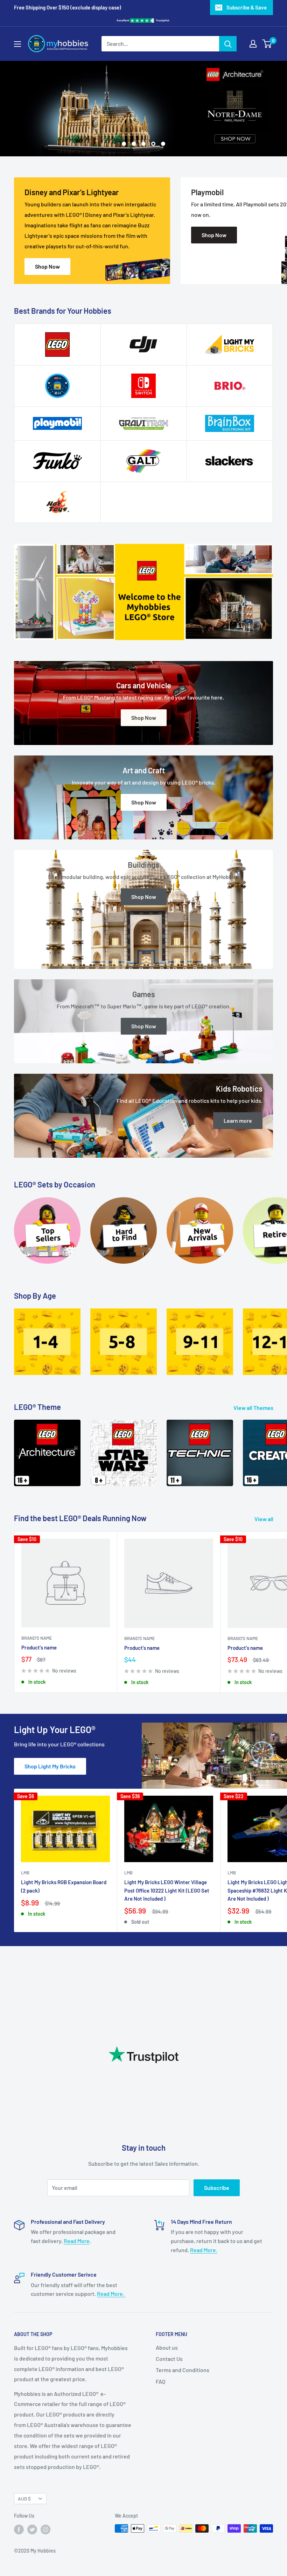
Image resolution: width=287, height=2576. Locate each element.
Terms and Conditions (183, 2370)
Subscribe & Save (247, 7)
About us (167, 2347)
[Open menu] (17, 44)
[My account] (253, 44)
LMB (25, 1873)
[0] (267, 44)
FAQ (160, 2381)
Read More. (204, 2250)
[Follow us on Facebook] (19, 2529)
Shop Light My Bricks (50, 1766)
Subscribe (217, 2188)
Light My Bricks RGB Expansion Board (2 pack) (64, 1886)
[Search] (228, 44)
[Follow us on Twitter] (32, 2529)
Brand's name (37, 1638)
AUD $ (24, 2499)
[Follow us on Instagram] (45, 2529)
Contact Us (169, 2359)
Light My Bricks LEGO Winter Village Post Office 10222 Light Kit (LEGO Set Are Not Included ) (167, 1890)
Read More (77, 2241)
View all (264, 1519)
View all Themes (254, 1408)
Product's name (39, 1647)
